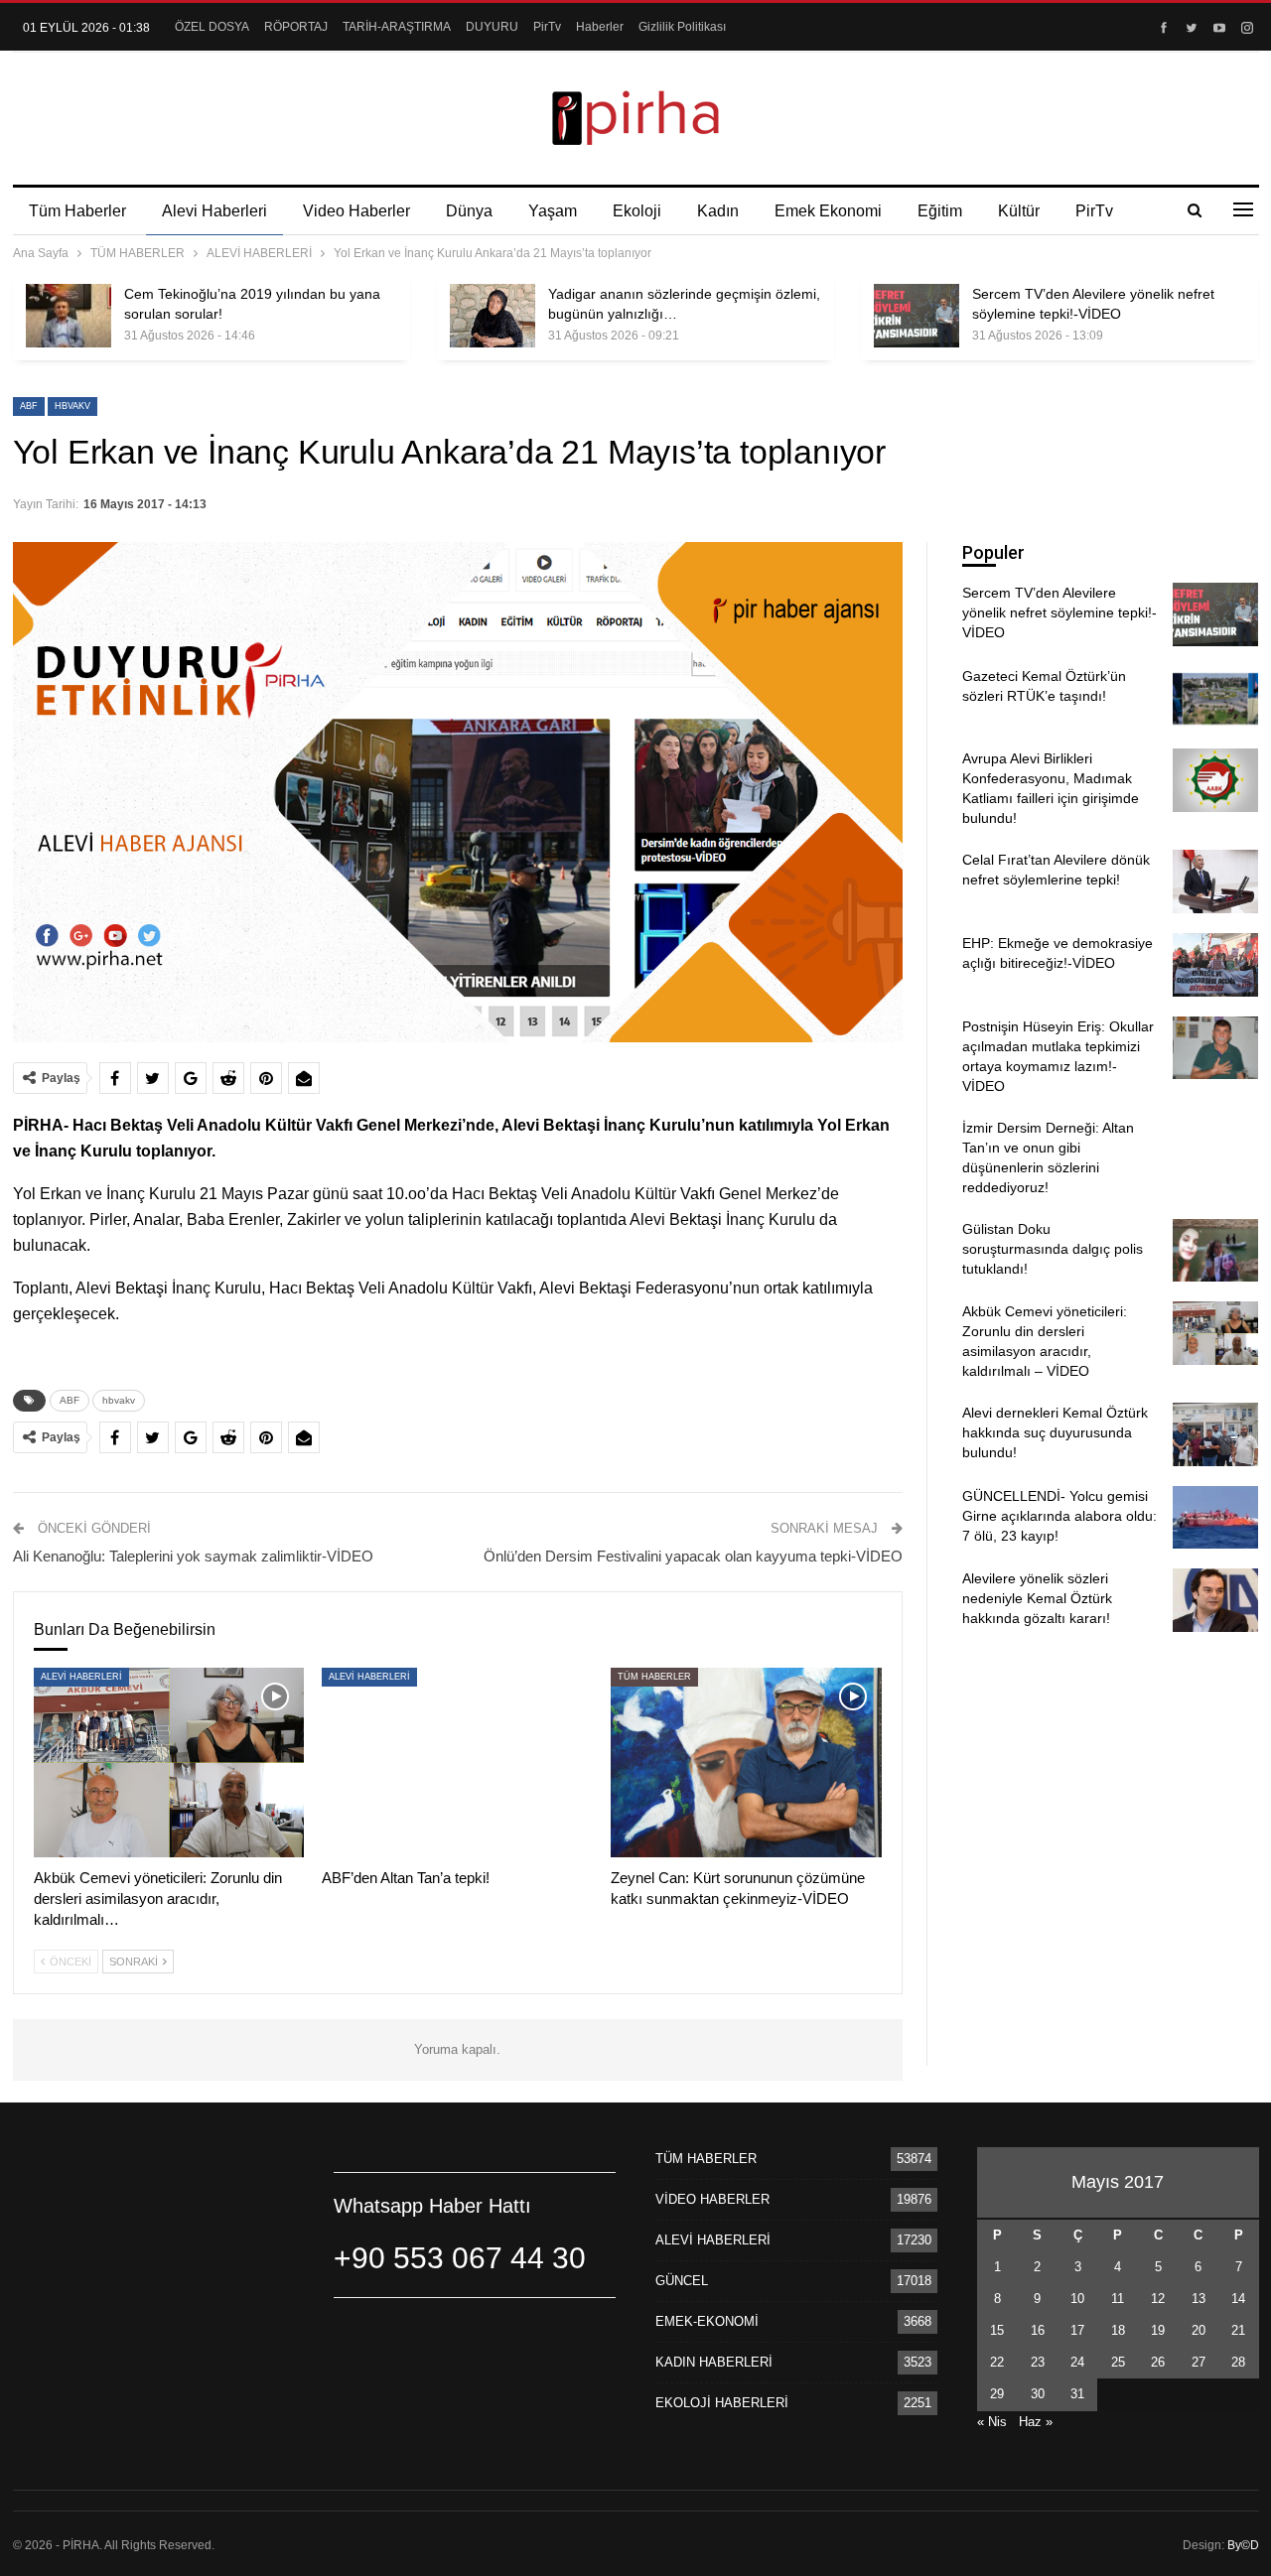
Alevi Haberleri (214, 211)
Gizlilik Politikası (682, 27)
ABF (29, 406)
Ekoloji (637, 211)
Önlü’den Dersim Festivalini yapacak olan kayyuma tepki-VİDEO (693, 1556)
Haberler (600, 27)
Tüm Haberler (77, 211)
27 (1199, 2362)
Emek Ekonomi (828, 211)
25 (1118, 2362)
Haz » (1036, 2422)
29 (997, 2394)
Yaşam (553, 211)
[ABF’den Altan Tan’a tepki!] (457, 1763)
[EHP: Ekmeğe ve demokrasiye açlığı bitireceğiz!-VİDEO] (1215, 965)
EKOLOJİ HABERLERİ (722, 2403)
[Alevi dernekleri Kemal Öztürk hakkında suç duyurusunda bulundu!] (1215, 1434)
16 (1038, 2330)
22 (997, 2362)
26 (1158, 2362)
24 (1077, 2362)
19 (1158, 2330)
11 (1118, 2299)
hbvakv (72, 406)
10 (1077, 2299)
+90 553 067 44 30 (460, 2258)
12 (1158, 2299)
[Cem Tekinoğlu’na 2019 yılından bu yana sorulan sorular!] (69, 316)
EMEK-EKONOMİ (707, 2321)
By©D (1243, 2545)
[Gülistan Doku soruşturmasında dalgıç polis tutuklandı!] (1215, 1251)
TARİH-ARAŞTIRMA (397, 27)
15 (997, 2330)
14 (1238, 2299)
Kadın (718, 211)
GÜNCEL (682, 2281)
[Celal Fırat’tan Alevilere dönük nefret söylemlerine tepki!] (1215, 881)
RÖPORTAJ (296, 27)
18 (1118, 2330)
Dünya (469, 211)
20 (1199, 2330)
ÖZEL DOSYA (212, 27)
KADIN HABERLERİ (714, 2362)
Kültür (1019, 211)
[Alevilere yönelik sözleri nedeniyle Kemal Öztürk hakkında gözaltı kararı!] (1215, 1600)
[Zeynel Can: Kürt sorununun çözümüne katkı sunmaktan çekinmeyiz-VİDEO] (746, 1763)
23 (1038, 2362)
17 (1077, 2330)
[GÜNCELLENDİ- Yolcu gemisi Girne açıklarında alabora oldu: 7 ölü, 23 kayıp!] (1215, 1518)
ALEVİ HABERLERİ (81, 1677)
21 (1238, 2330)
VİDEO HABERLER (712, 2199)
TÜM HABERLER (654, 1677)
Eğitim (940, 211)
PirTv (547, 27)
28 (1238, 2362)
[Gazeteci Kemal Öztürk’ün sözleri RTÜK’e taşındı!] (1215, 698)
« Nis (992, 2422)
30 (1038, 2394)
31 (1077, 2394)
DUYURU (492, 27)
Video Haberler (356, 211)
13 (1199, 2299)
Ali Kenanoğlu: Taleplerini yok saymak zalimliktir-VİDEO (193, 1556)
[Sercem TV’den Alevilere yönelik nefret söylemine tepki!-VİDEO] (917, 316)
